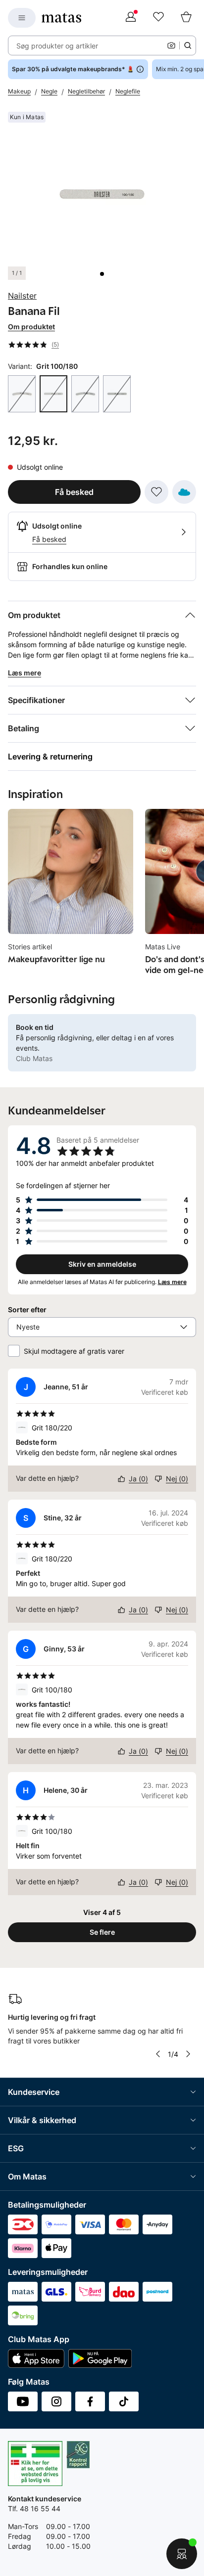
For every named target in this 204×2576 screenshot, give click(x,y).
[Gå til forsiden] (61, 18)
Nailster (22, 296)
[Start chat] (182, 2554)
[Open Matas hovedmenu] (22, 18)
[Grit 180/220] (85, 394)
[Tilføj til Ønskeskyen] (184, 492)
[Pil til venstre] (158, 2054)
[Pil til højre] (188, 2054)
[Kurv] (186, 18)
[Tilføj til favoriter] (156, 492)
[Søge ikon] (188, 45)
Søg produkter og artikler (57, 46)
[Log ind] (131, 18)
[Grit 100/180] (22, 394)
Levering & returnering (50, 756)
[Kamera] (171, 45)
